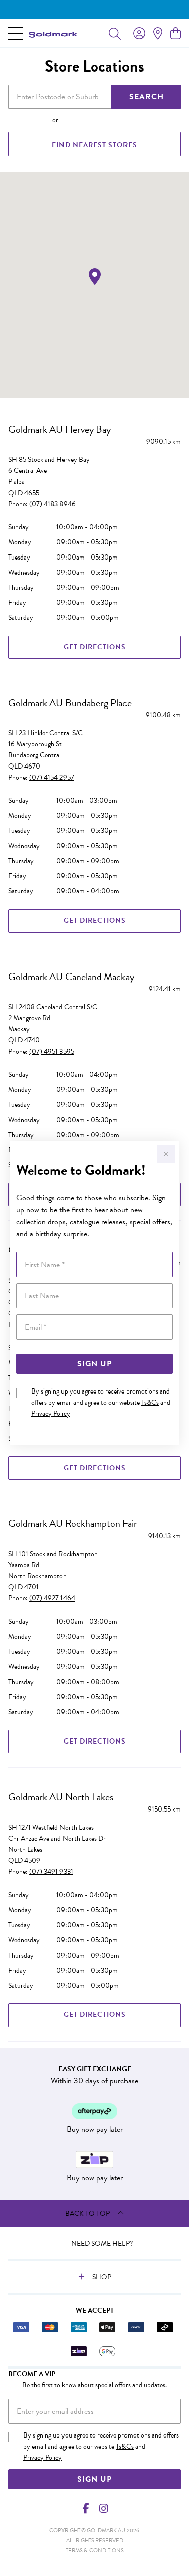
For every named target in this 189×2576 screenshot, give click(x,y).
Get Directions (95, 647)
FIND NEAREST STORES (94, 145)
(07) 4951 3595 (52, 1051)
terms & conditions (95, 2551)
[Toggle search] (115, 33)
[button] (95, 277)
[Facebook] (86, 2509)
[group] (94, 10)
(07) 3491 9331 (51, 1872)
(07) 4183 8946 (52, 504)
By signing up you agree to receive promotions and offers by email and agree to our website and (101, 1402)
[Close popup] (166, 1154)
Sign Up (94, 1364)
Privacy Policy (51, 1413)
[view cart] (176, 34)
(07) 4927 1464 (52, 1598)
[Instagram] (103, 2509)
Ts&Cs (150, 1402)
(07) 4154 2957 (52, 777)
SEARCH (146, 97)
